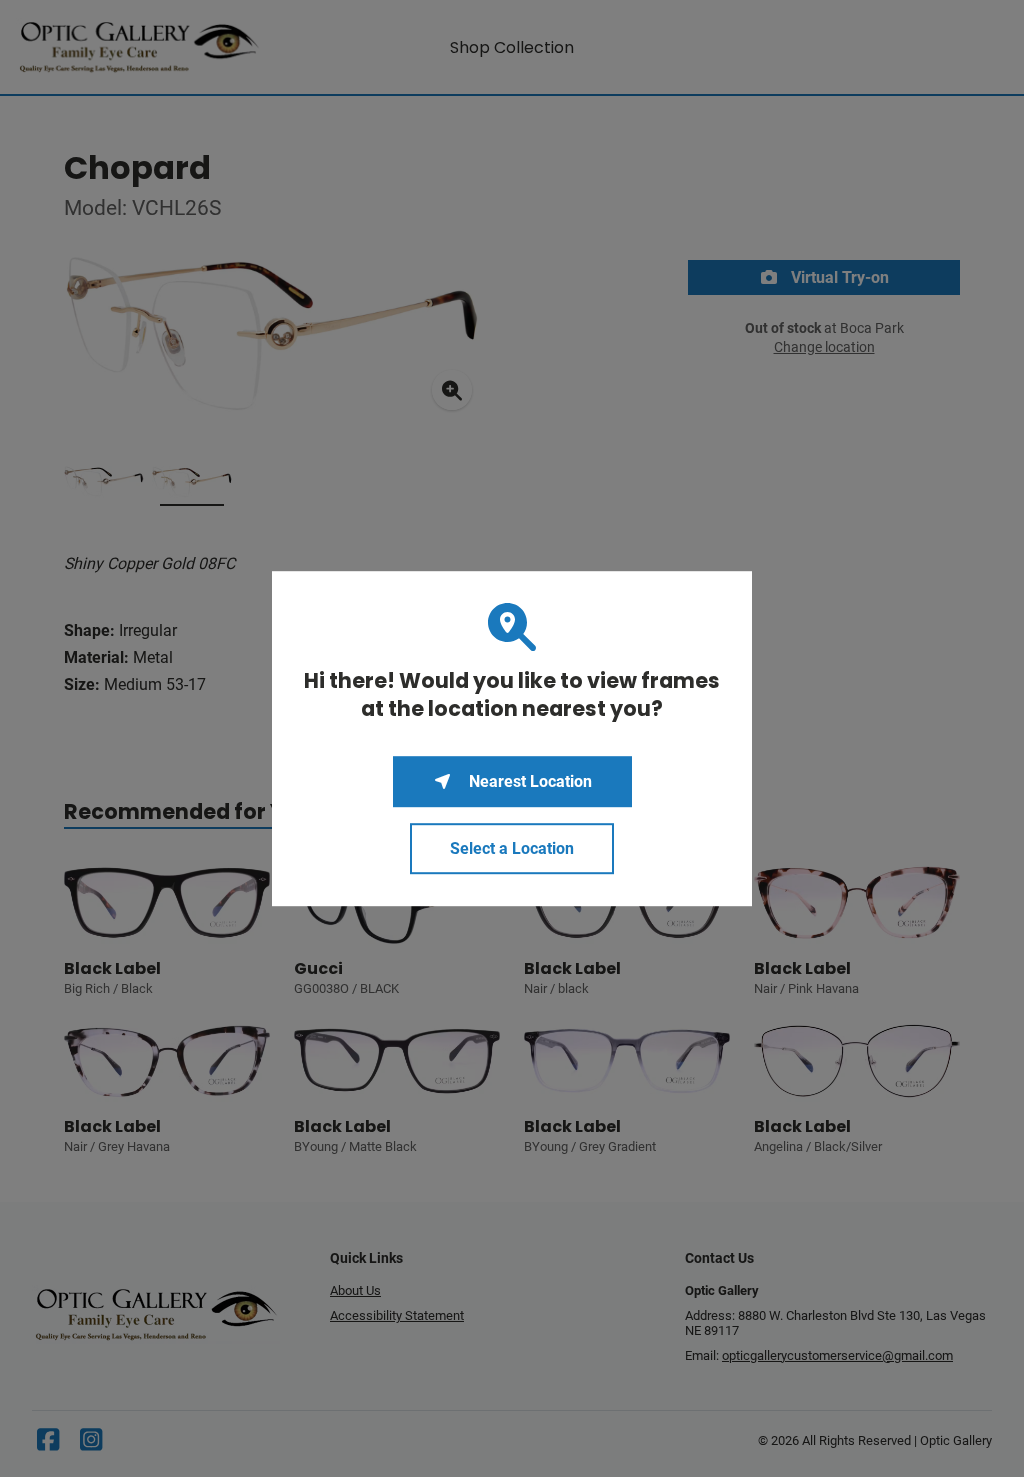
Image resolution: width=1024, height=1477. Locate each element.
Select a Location (512, 848)
